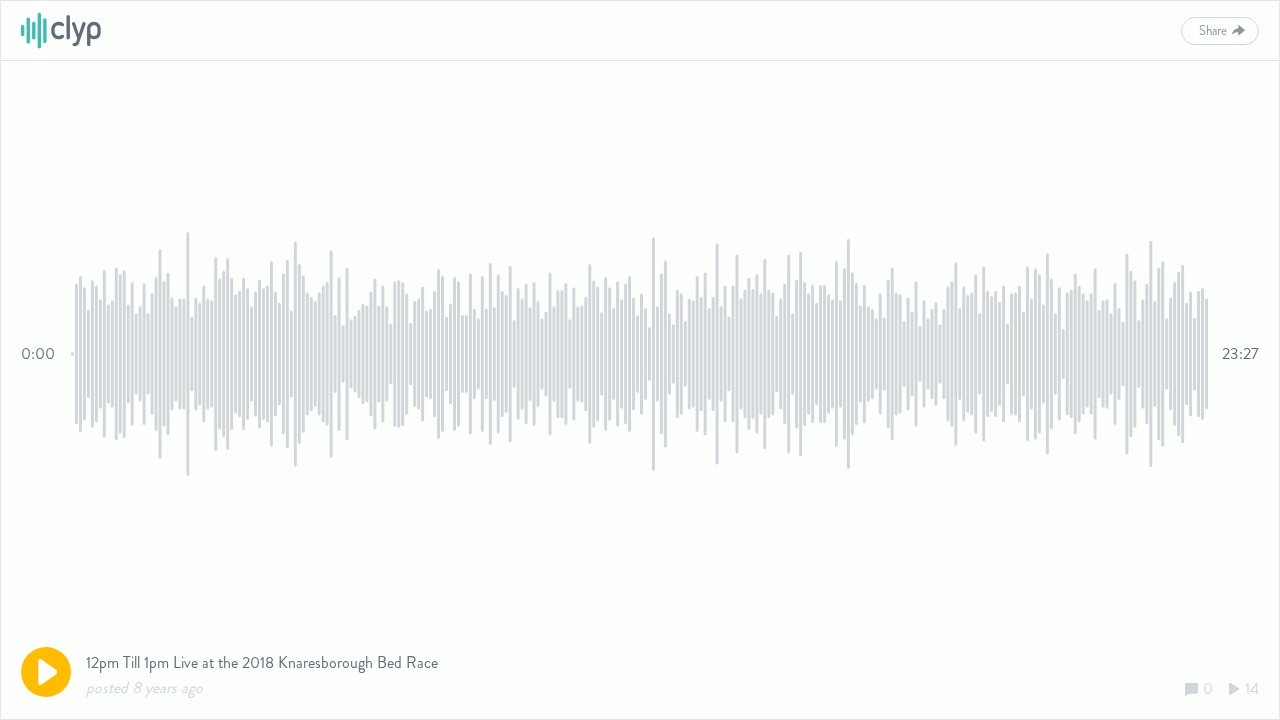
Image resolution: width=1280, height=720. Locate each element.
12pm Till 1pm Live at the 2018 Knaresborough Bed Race (262, 662)
